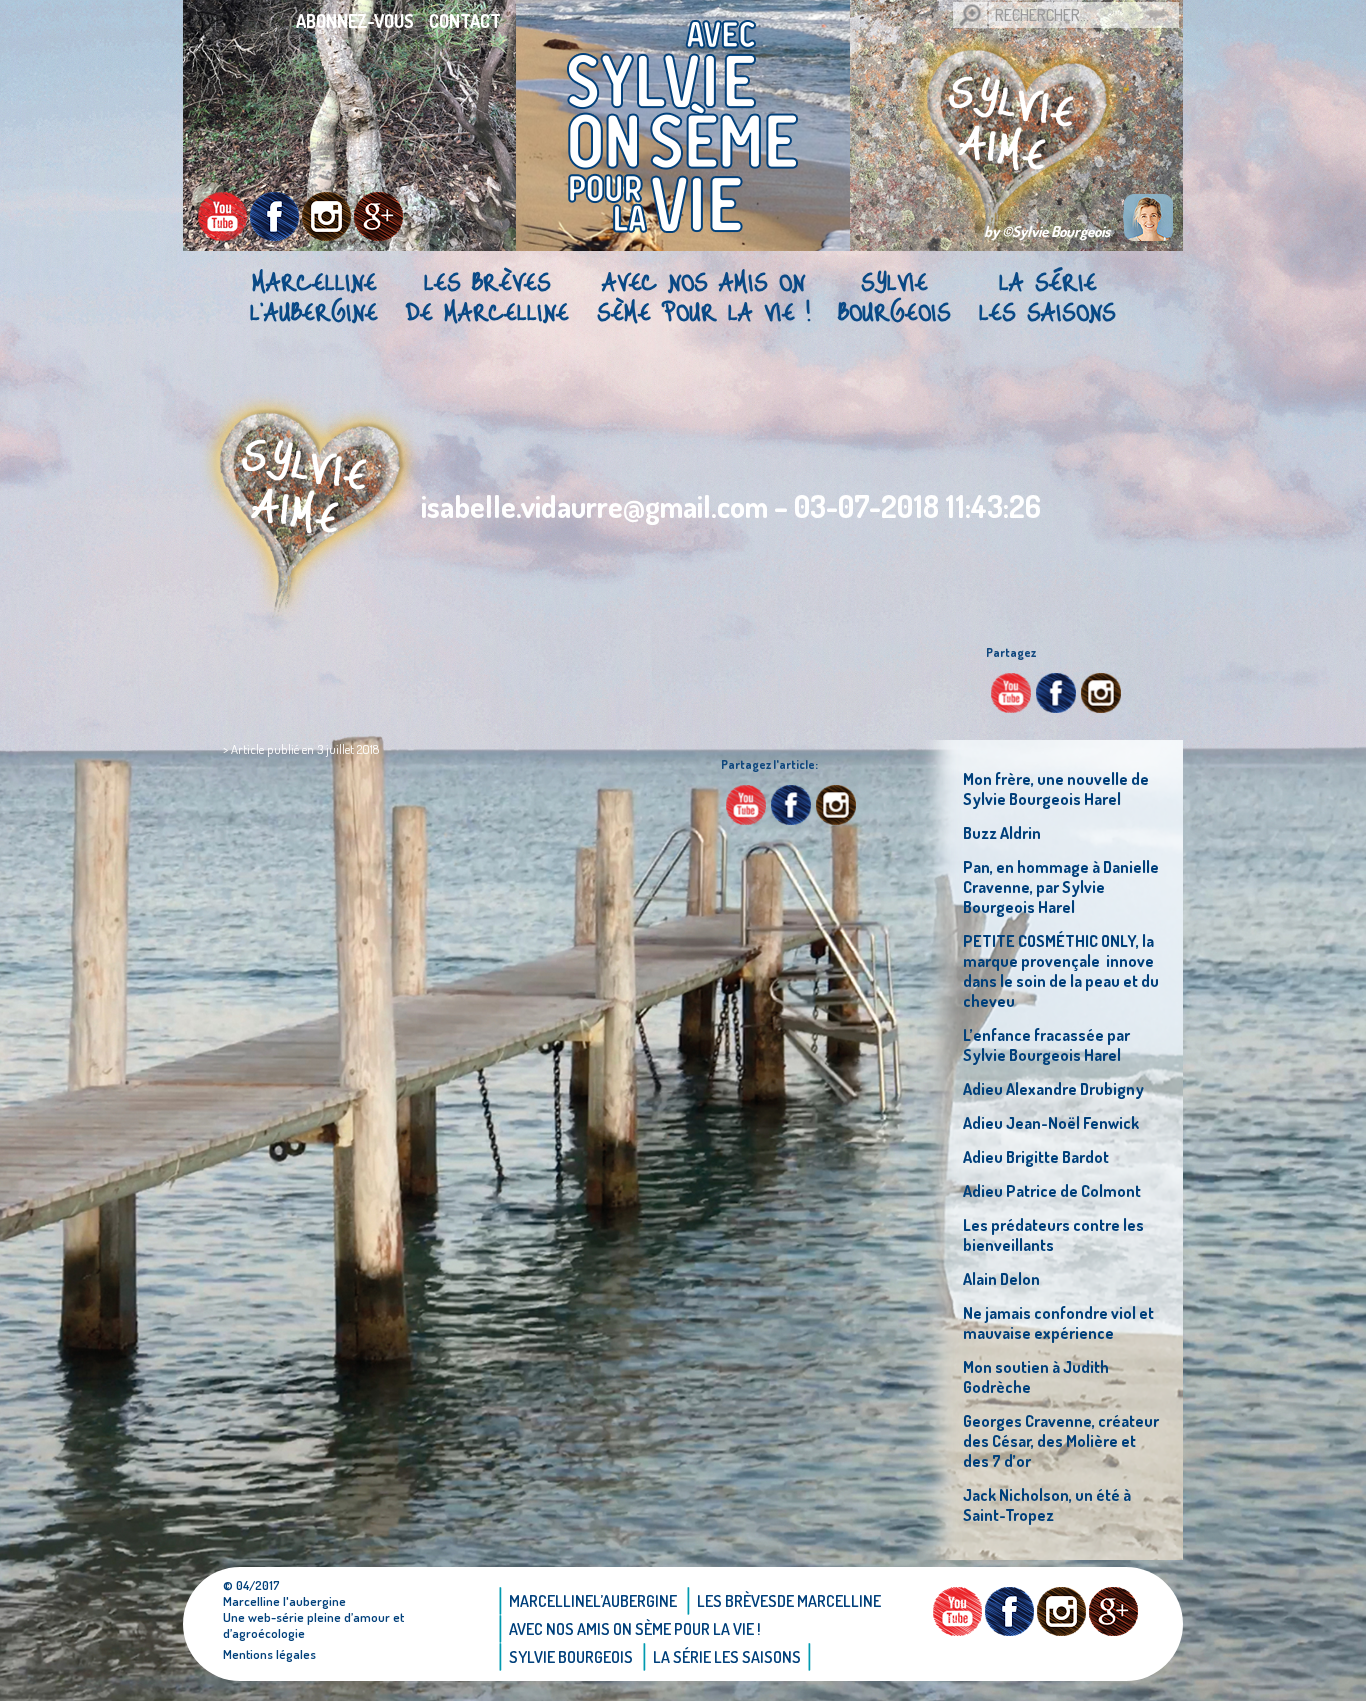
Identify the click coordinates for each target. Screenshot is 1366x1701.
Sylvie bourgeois (894, 296)
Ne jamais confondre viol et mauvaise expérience (1058, 1323)
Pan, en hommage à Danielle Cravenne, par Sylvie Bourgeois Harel (1061, 887)
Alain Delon (1001, 1279)
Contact (465, 21)
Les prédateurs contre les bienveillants (1053, 1235)
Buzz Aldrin (1002, 833)
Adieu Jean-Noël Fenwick (1051, 1123)
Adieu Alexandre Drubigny (1053, 1089)
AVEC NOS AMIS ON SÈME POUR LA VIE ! (703, 296)
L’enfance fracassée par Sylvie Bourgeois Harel (1046, 1045)
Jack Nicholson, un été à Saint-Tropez (1047, 1505)
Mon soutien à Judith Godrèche (1036, 1377)
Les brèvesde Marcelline (487, 296)
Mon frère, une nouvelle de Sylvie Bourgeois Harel (1056, 789)
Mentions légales (269, 1654)
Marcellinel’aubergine (314, 296)
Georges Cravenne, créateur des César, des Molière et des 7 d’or (1061, 1441)
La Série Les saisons (1047, 296)
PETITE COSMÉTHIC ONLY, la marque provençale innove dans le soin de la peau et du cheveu (1061, 971)
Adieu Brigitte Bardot (1036, 1157)
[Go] (970, 15)
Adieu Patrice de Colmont (1052, 1191)
